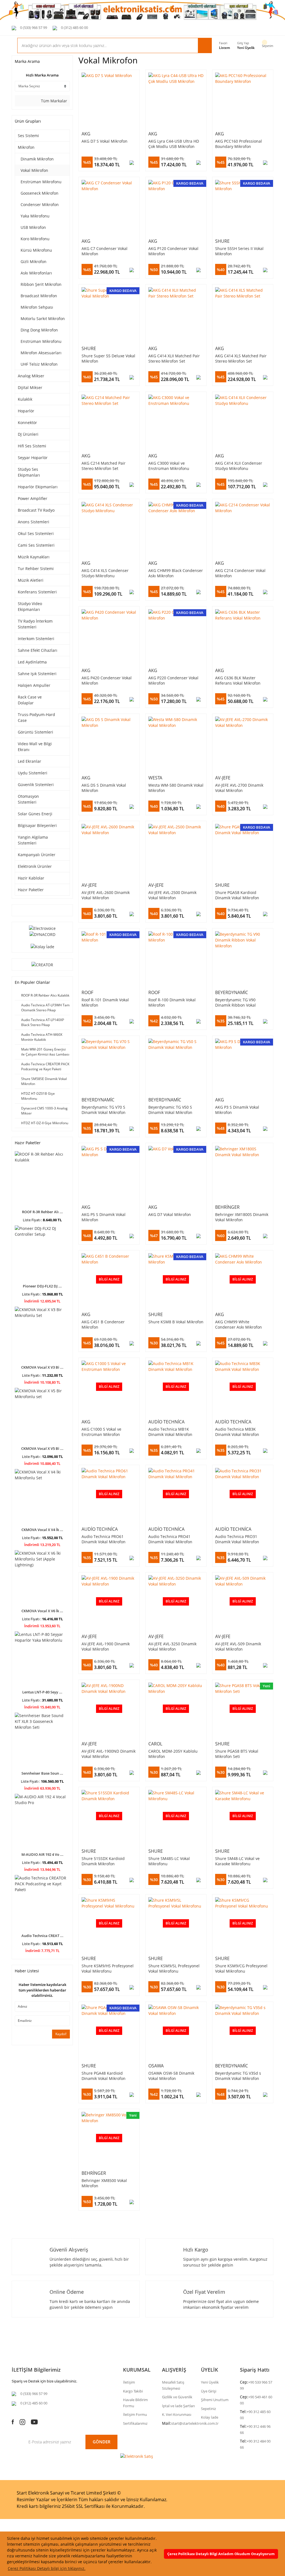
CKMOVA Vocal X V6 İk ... (42, 1611)
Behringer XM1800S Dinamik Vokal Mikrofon (242, 1217)
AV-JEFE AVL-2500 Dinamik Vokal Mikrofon (172, 895)
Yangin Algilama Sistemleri (33, 840)
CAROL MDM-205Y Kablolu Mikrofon (173, 1754)
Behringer (227, 1207)
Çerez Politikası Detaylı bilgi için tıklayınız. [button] (47, 2568)
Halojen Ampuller (34, 685)
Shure (222, 241)
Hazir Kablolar (31, 878)
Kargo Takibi (133, 2391)
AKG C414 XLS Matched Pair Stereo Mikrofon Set (241, 358)
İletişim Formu (135, 2414)
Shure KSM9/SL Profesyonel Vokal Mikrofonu (174, 1968)
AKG (86, 134)
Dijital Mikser (30, 387)
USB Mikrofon (33, 227)
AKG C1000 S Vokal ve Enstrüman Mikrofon (101, 1432)
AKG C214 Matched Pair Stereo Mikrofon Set (104, 466)
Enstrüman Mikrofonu (41, 182)
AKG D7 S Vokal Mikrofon (105, 141)
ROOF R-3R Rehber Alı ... (42, 1212)
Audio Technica (166, 1422)
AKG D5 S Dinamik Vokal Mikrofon (104, 788)
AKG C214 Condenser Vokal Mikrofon (240, 573)
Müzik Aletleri (31, 580)
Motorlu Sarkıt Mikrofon (43, 319)
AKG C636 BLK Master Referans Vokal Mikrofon (238, 680)
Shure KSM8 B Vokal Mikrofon (176, 1322)
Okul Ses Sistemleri (36, 533)
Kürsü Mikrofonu (36, 250)
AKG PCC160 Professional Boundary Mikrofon (239, 144)
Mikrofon (26, 147)
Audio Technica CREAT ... (42, 1936)
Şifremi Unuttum (215, 2400)
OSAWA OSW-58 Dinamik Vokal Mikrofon (171, 2076)
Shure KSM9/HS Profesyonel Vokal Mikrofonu (108, 1968)
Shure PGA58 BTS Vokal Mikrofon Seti (237, 1754)
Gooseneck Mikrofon (40, 193)
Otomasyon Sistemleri (28, 799)
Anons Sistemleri (34, 522)
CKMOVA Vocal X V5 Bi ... (42, 1448)
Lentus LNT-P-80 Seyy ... (42, 1692)
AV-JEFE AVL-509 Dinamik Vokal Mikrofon (238, 1646)
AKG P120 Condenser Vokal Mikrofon (173, 251)
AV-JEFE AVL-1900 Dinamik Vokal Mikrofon (106, 1646)
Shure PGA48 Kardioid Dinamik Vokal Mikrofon (104, 2076)
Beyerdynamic (232, 992)
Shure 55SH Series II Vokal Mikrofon (239, 251)
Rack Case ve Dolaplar (30, 700)
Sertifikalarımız (135, 2423)
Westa (155, 778)
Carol (155, 1744)
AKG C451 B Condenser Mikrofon (103, 1324)
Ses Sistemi (28, 136)
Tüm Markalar (53, 101)
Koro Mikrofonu (35, 239)
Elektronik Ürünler (35, 866)
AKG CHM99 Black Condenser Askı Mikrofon (176, 573)
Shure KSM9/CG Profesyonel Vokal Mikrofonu (241, 1968)
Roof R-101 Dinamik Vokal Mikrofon (105, 1002)
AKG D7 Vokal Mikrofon (170, 1214)
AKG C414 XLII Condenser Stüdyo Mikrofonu (239, 466)
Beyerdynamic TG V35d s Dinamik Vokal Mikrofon (238, 2076)
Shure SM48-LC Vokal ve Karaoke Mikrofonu (237, 1861)
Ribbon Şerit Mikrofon (41, 284)
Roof (87, 992)
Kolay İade (210, 2417)
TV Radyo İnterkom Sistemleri (35, 624)
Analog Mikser (31, 376)
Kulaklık (25, 399)
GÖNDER (102, 2442)
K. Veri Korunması (177, 2414)
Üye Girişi (209, 2391)
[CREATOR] (42, 964)
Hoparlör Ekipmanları (38, 487)
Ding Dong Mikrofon (39, 330)
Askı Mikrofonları (36, 273)
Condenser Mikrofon (40, 205)
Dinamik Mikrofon (37, 159)
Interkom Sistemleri (36, 639)
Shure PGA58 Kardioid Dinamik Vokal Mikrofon (237, 895)
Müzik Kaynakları (34, 557)
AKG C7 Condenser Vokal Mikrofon (105, 251)
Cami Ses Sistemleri (36, 545)
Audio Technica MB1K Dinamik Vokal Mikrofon (170, 1432)
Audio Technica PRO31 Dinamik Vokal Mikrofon (237, 1539)
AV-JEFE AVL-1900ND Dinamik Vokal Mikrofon (109, 1754)
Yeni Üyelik (246, 48)
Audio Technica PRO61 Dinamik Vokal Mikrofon (104, 1539)
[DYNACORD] (42, 934)
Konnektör (27, 423)
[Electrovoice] (42, 928)
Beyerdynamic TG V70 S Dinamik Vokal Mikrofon (104, 1110)
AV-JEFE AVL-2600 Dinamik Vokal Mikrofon (106, 895)
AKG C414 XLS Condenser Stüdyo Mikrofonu (105, 573)
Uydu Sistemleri (33, 773)
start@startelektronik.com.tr (195, 2423)
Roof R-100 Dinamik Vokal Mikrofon (172, 1002)
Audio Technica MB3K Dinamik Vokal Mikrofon (237, 1432)
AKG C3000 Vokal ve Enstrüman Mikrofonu (169, 466)
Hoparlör (26, 411)
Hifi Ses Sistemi (32, 446)
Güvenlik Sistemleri (36, 785)
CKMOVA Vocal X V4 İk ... (42, 1530)
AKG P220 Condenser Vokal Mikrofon (173, 680)
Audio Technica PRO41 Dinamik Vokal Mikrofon (170, 1539)
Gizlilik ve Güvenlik (177, 2397)
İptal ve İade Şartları (178, 2406)
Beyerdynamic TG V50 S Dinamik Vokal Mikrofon (170, 1110)
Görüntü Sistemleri (35, 732)
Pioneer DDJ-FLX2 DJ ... (42, 1286)
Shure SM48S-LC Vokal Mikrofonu (169, 1861)
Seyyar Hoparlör (33, 458)
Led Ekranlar (30, 761)
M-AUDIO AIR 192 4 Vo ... (42, 1854)
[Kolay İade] (42, 946)
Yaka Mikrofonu (35, 216)
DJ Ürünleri (28, 434)
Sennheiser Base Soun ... (42, 1773)
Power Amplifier (33, 498)
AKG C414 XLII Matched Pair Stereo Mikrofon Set (174, 358)
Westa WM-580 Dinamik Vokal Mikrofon (176, 788)
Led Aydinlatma (32, 662)
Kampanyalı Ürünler (37, 855)
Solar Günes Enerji (35, 814)
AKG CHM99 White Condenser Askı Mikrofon (239, 1324)
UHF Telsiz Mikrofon (39, 364)
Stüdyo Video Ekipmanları (30, 606)
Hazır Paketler (31, 890)
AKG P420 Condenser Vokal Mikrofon (107, 680)
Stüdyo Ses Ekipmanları (29, 472)
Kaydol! (61, 2034)
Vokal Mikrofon (34, 170)
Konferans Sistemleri (37, 592)
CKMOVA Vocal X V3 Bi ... (42, 1367)
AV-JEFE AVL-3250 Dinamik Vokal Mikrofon (172, 1646)
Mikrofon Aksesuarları (41, 353)
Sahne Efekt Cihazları (38, 650)
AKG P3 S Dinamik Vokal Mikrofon (237, 1110)
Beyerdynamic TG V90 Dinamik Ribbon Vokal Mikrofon (235, 1002)
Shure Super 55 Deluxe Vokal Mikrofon (108, 358)
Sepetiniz (208, 2409)
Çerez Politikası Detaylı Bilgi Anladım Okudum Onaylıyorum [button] (221, 2554)
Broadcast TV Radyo (36, 510)
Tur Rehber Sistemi (36, 569)
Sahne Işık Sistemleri (37, 674)
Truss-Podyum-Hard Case (36, 717)
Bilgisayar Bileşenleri (37, 825)
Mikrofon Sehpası (37, 307)
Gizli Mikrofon (34, 262)
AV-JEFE (223, 778)
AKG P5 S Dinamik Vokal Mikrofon (104, 1217)
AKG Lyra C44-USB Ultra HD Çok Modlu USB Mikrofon (174, 144)
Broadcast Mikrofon (39, 296)
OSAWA (156, 2066)
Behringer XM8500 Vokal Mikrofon (104, 2183)
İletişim (129, 2382)
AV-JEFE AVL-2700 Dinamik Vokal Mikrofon (239, 788)
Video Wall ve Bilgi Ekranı (35, 747)
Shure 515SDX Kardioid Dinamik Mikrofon (103, 1861)
